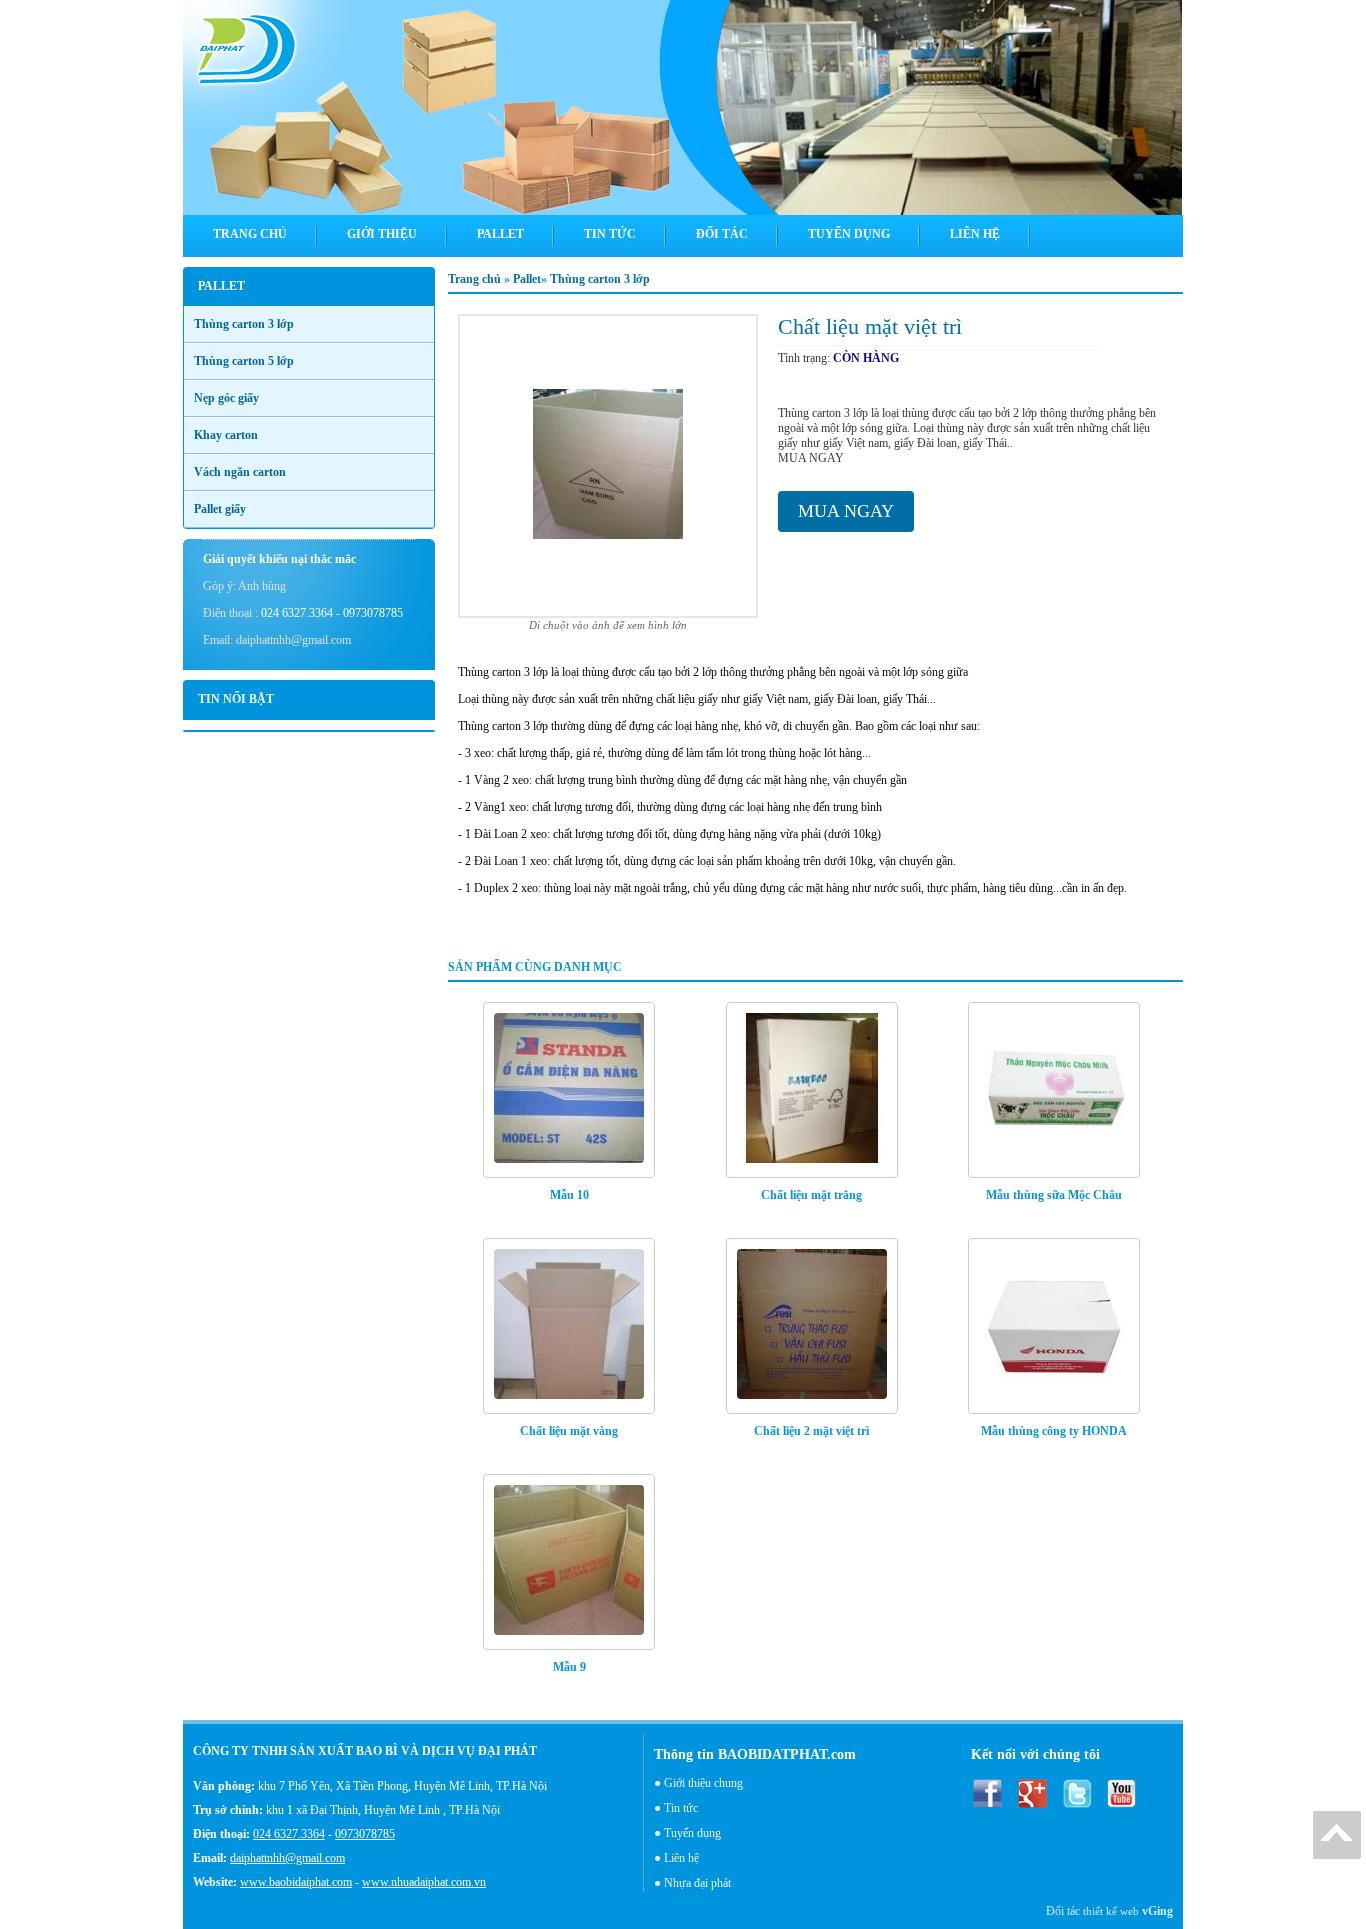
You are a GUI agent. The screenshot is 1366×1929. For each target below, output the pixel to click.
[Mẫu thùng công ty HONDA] (1054, 1326)
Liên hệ (681, 1858)
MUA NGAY (846, 511)
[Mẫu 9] (569, 1562)
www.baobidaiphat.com (296, 1882)
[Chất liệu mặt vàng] (569, 1326)
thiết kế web (1111, 1911)
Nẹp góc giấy (226, 398)
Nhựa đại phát (697, 1883)
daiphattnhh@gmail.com (287, 1858)
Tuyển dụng (692, 1833)
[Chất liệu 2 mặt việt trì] (812, 1326)
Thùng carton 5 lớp (244, 361)
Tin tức (681, 1808)
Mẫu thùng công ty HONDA (1054, 1431)
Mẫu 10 (569, 1195)
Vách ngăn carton (240, 472)
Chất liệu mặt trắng (811, 1195)
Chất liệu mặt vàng (569, 1431)
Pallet (527, 279)
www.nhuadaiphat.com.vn (424, 1882)
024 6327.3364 (297, 613)
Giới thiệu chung (703, 1783)
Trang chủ (476, 279)
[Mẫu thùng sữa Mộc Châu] (1054, 1090)
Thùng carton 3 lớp (600, 279)
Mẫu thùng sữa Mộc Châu (1054, 1195)
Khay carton (226, 435)
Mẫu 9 (569, 1667)
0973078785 (373, 613)
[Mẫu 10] (569, 1090)
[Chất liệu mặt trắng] (812, 1090)
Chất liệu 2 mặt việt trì (811, 1431)
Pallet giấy (220, 509)
